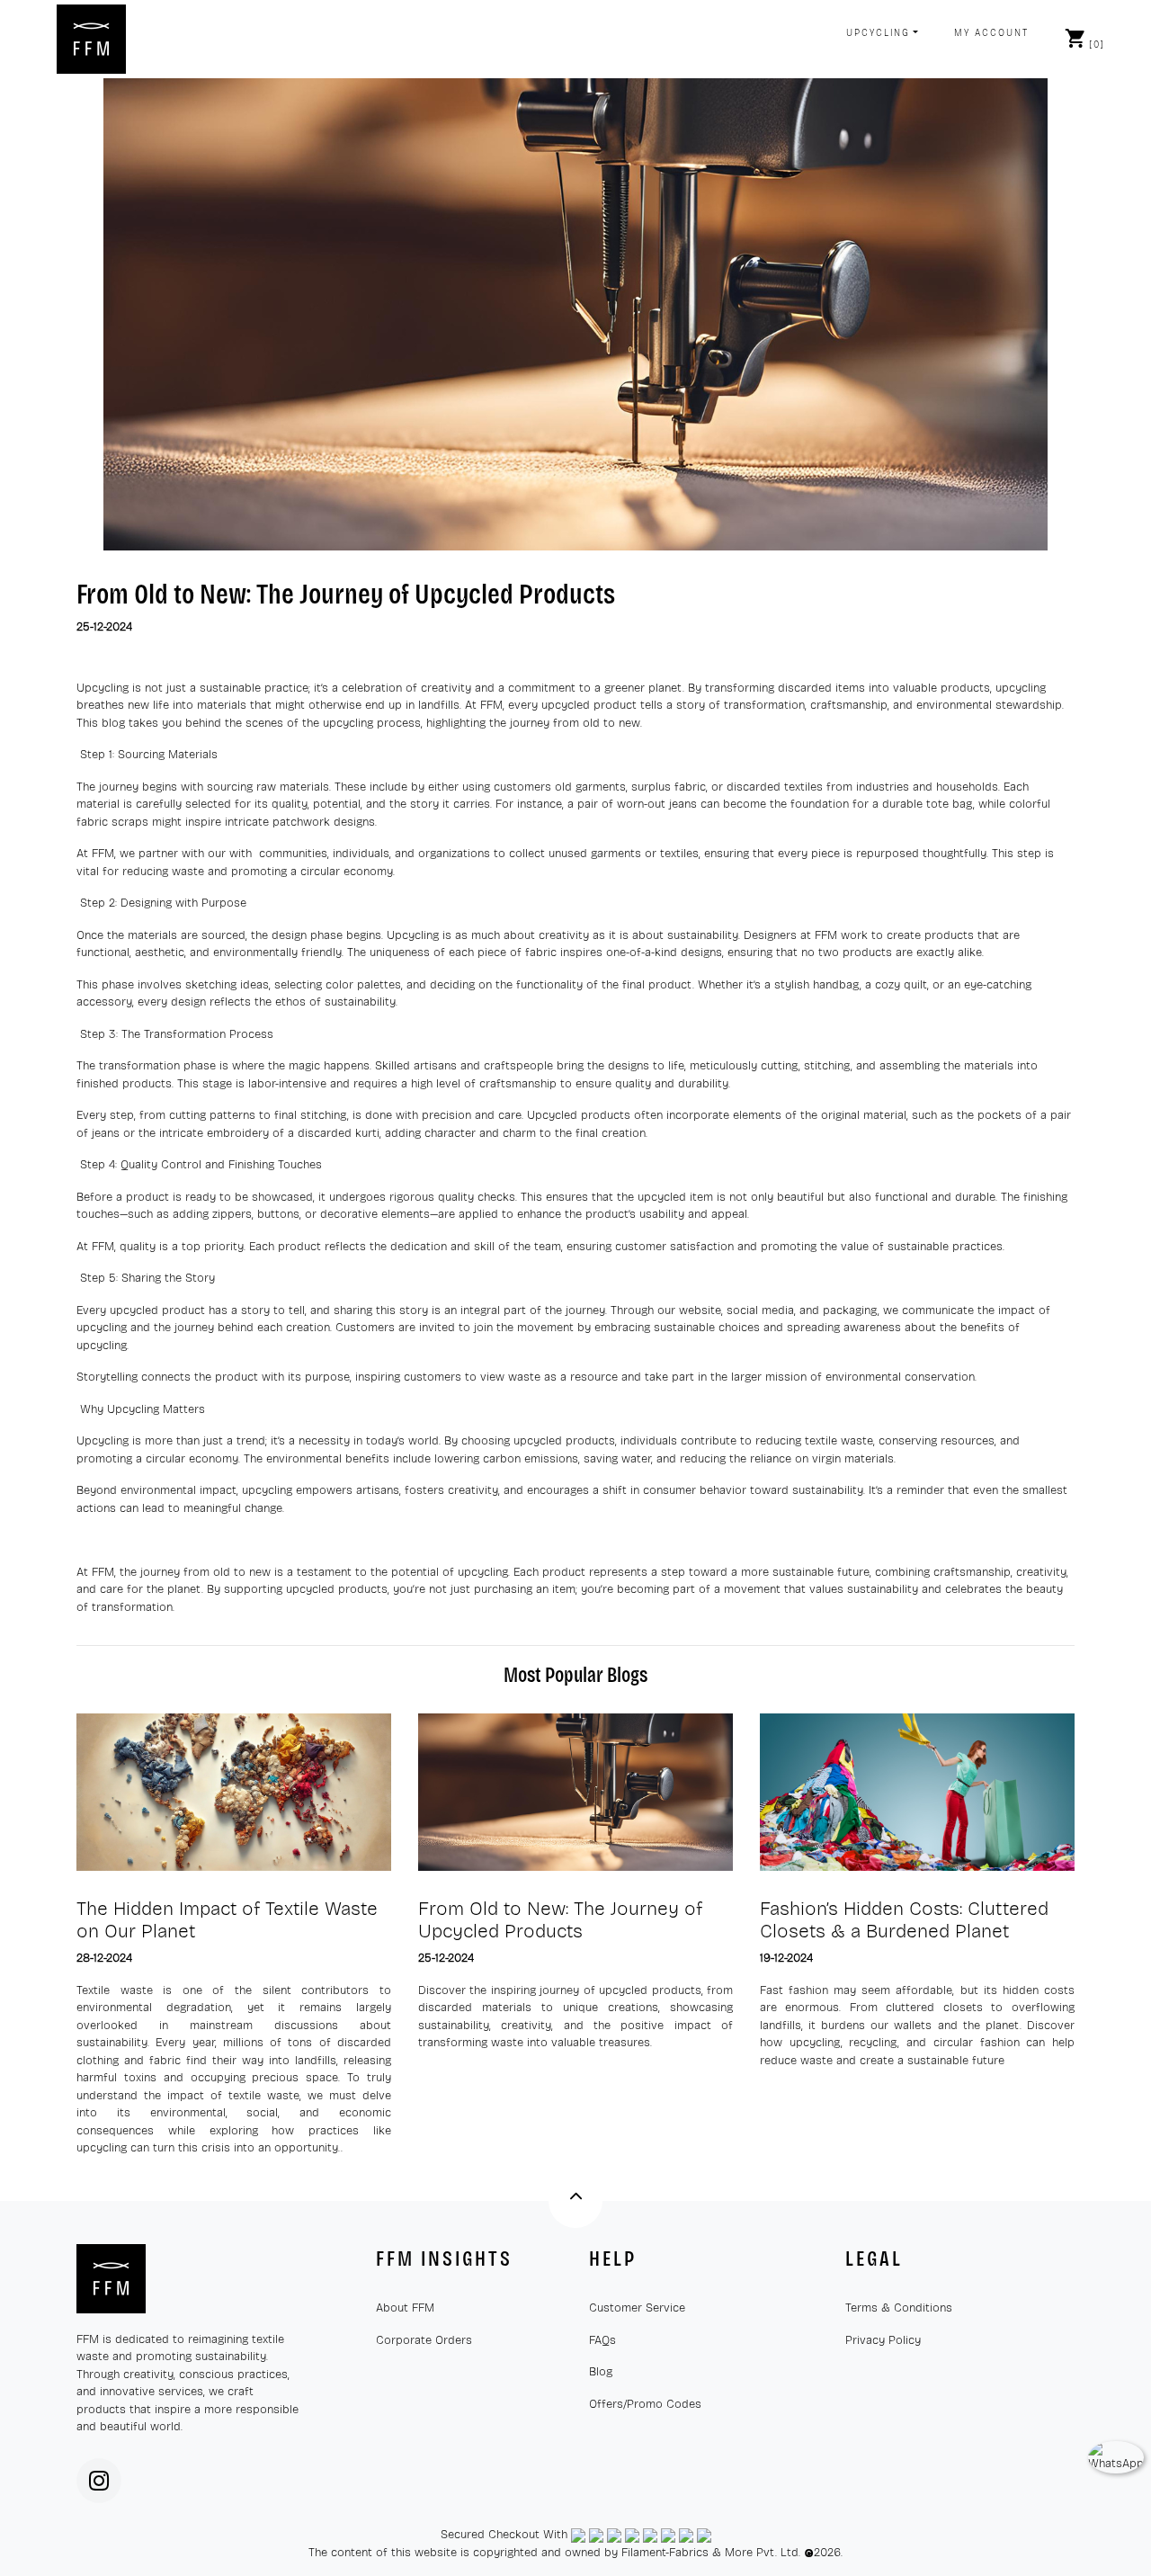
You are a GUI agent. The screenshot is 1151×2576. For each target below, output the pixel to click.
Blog (601, 2372)
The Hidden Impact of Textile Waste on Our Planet (227, 1920)
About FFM (405, 2308)
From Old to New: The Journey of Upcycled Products (346, 594)
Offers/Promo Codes (645, 2404)
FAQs (602, 2340)
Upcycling (878, 33)
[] (1097, 45)
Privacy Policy (883, 2340)
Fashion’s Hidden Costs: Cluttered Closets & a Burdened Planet (904, 1920)
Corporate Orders (424, 2340)
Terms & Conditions (899, 2308)
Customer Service (637, 2308)
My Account (991, 33)
